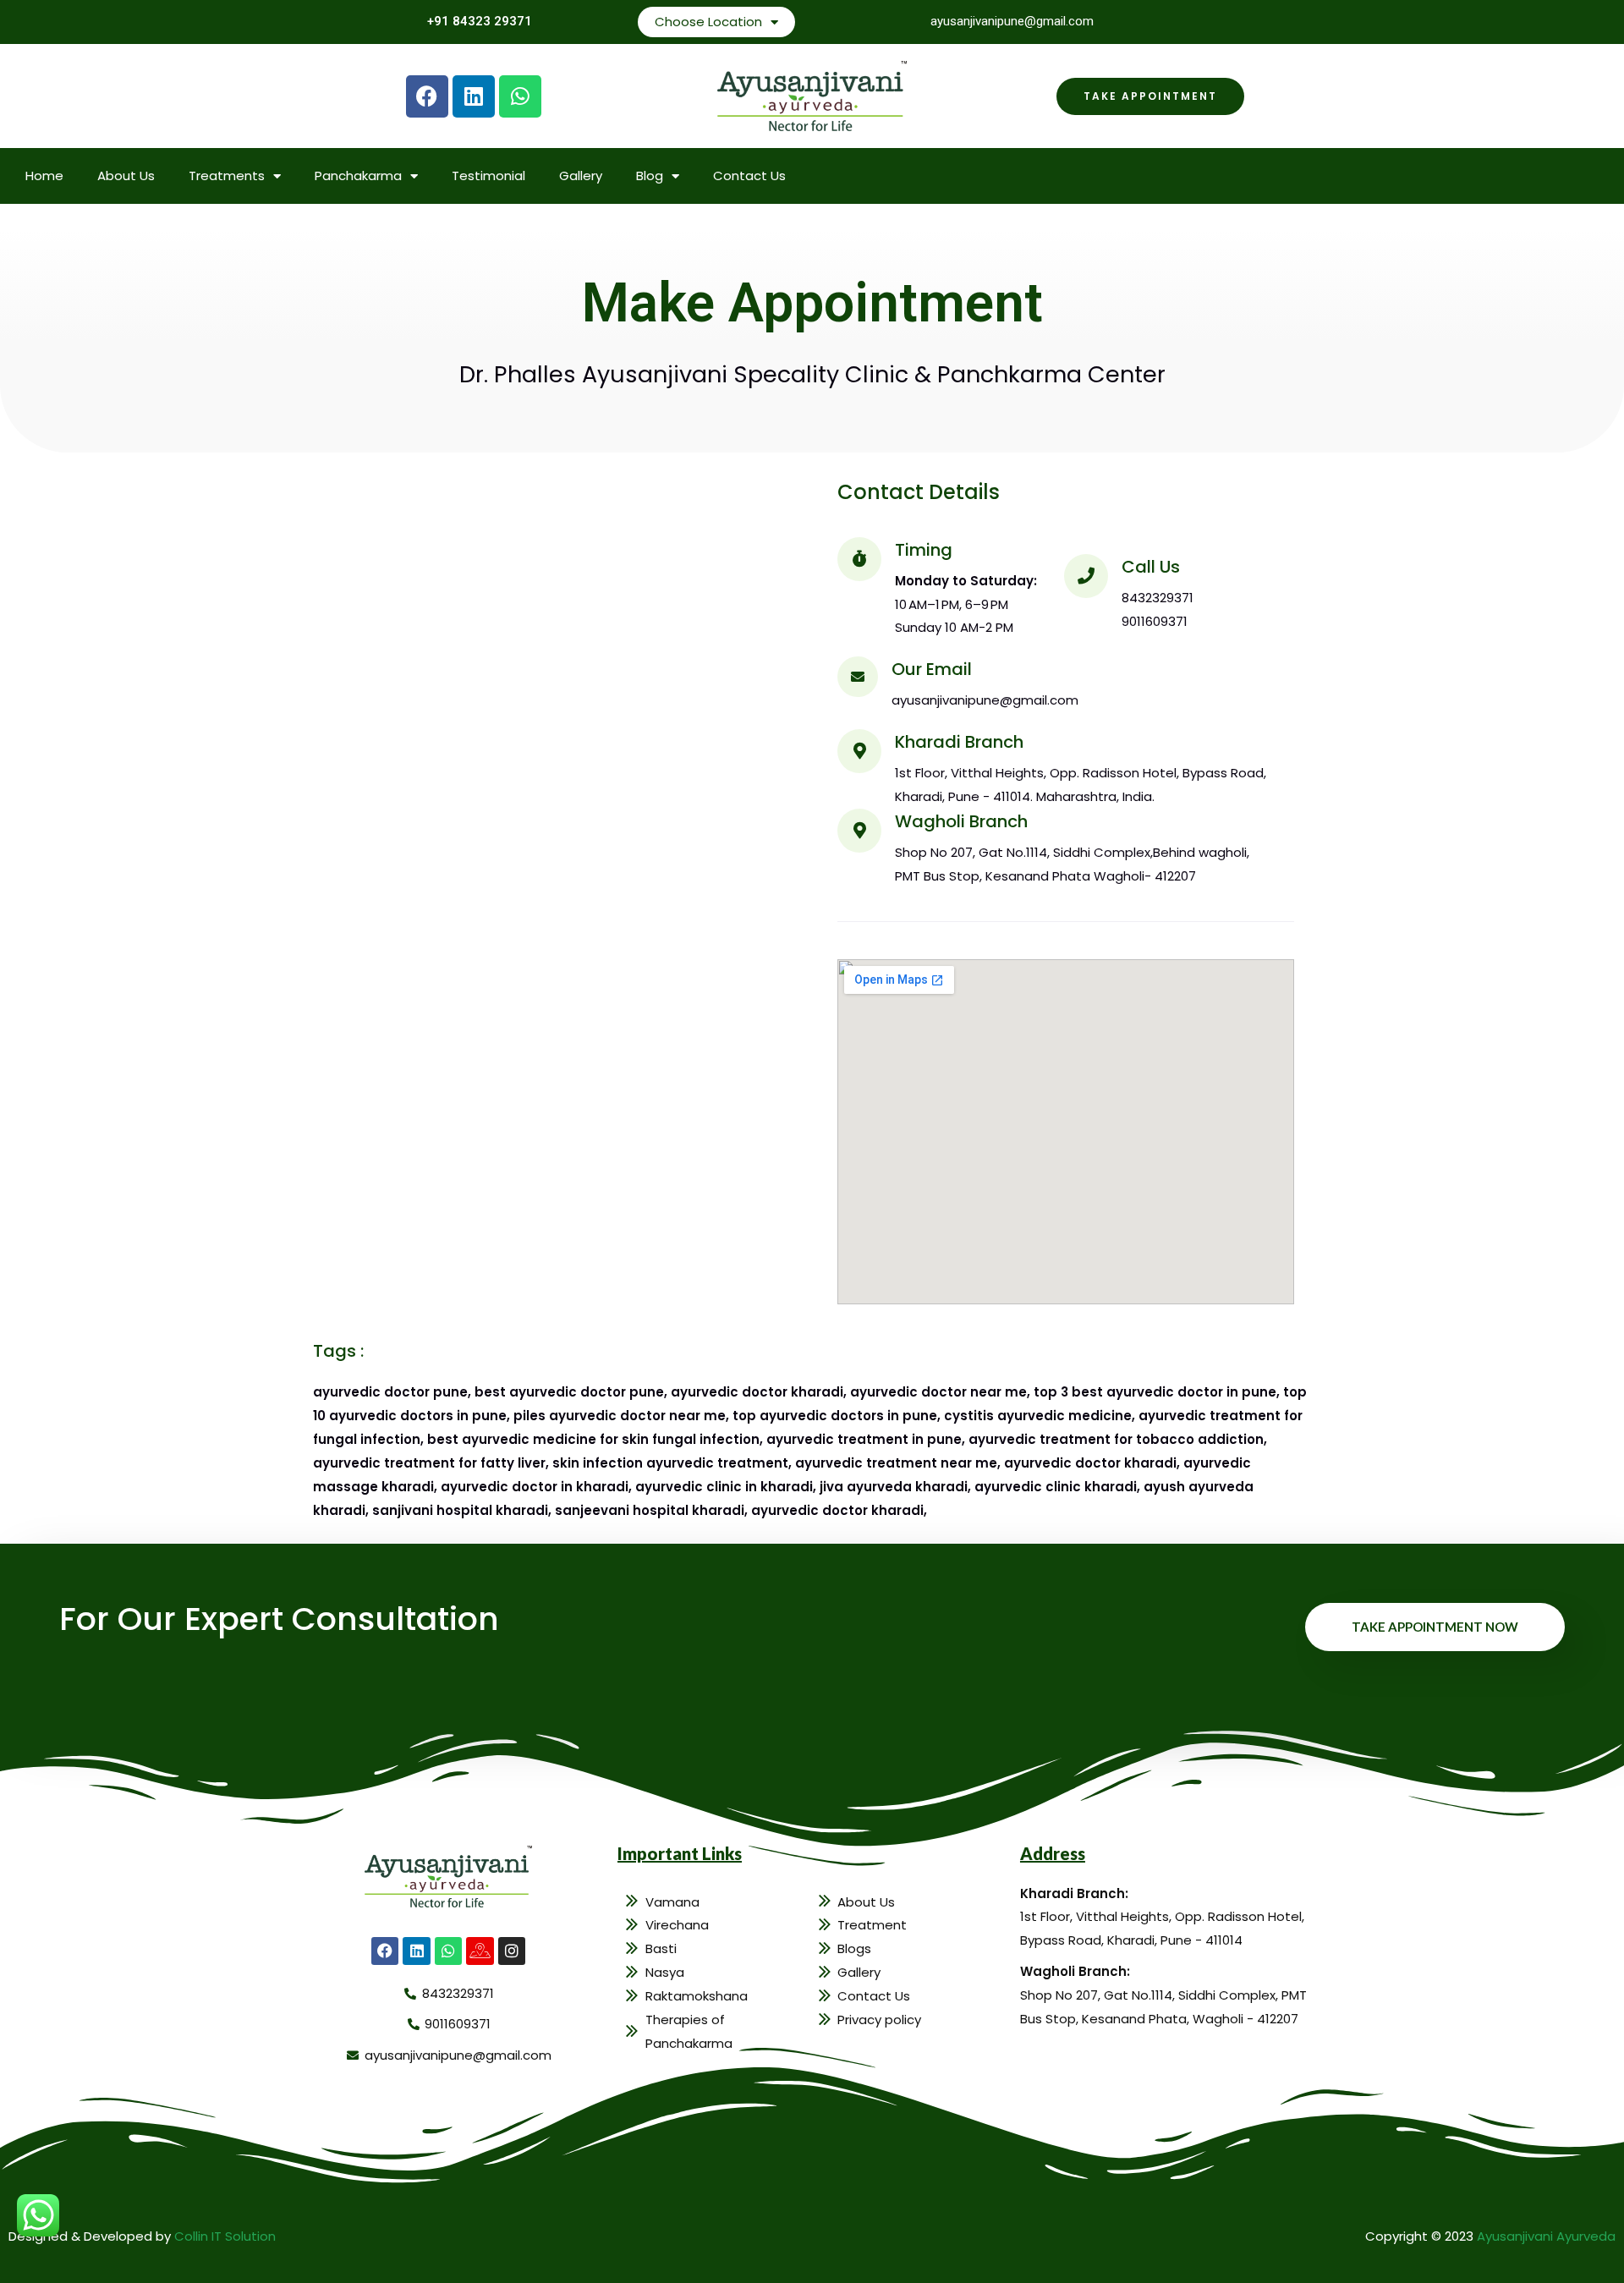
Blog (650, 176)
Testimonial (488, 176)
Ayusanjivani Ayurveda (1546, 2236)
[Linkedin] (474, 96)
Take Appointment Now (1435, 1627)
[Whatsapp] (520, 96)
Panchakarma (358, 176)
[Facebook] (427, 96)
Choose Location (708, 22)
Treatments (227, 176)
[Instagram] (512, 1951)
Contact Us (749, 176)
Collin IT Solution (225, 2236)
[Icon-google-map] (480, 1951)
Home (44, 176)
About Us (126, 176)
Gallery (581, 176)
